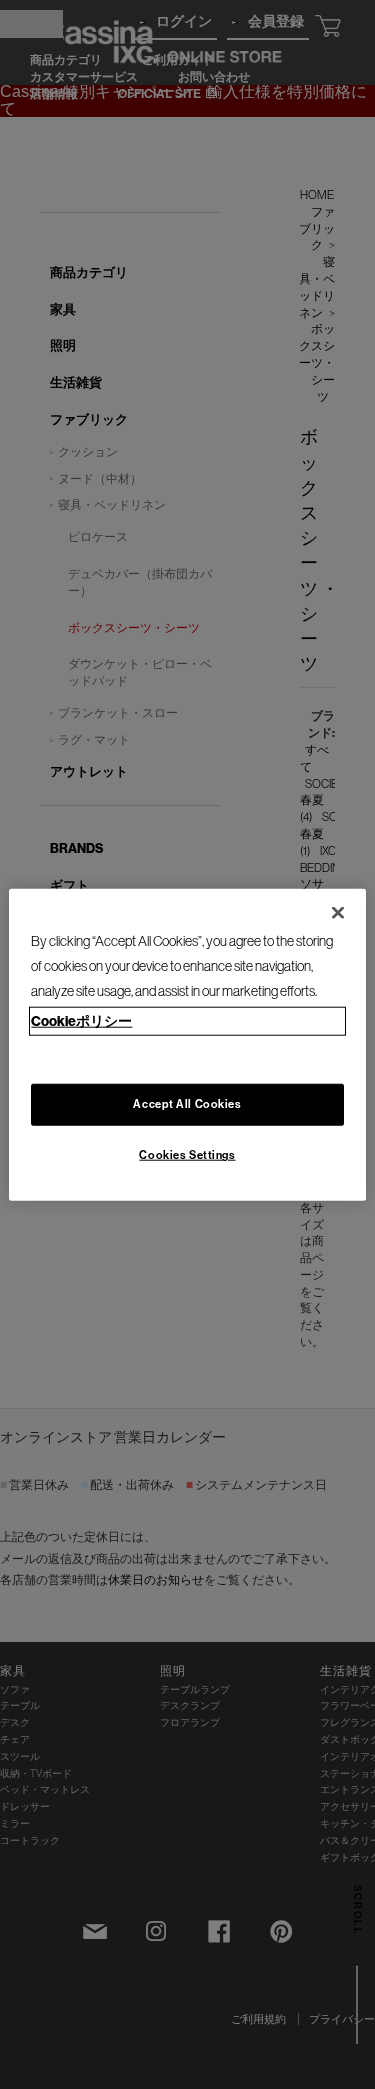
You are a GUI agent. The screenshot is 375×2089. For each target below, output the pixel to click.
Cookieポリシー (81, 1021)
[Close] (338, 912)
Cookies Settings (187, 1155)
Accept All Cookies (187, 1104)
